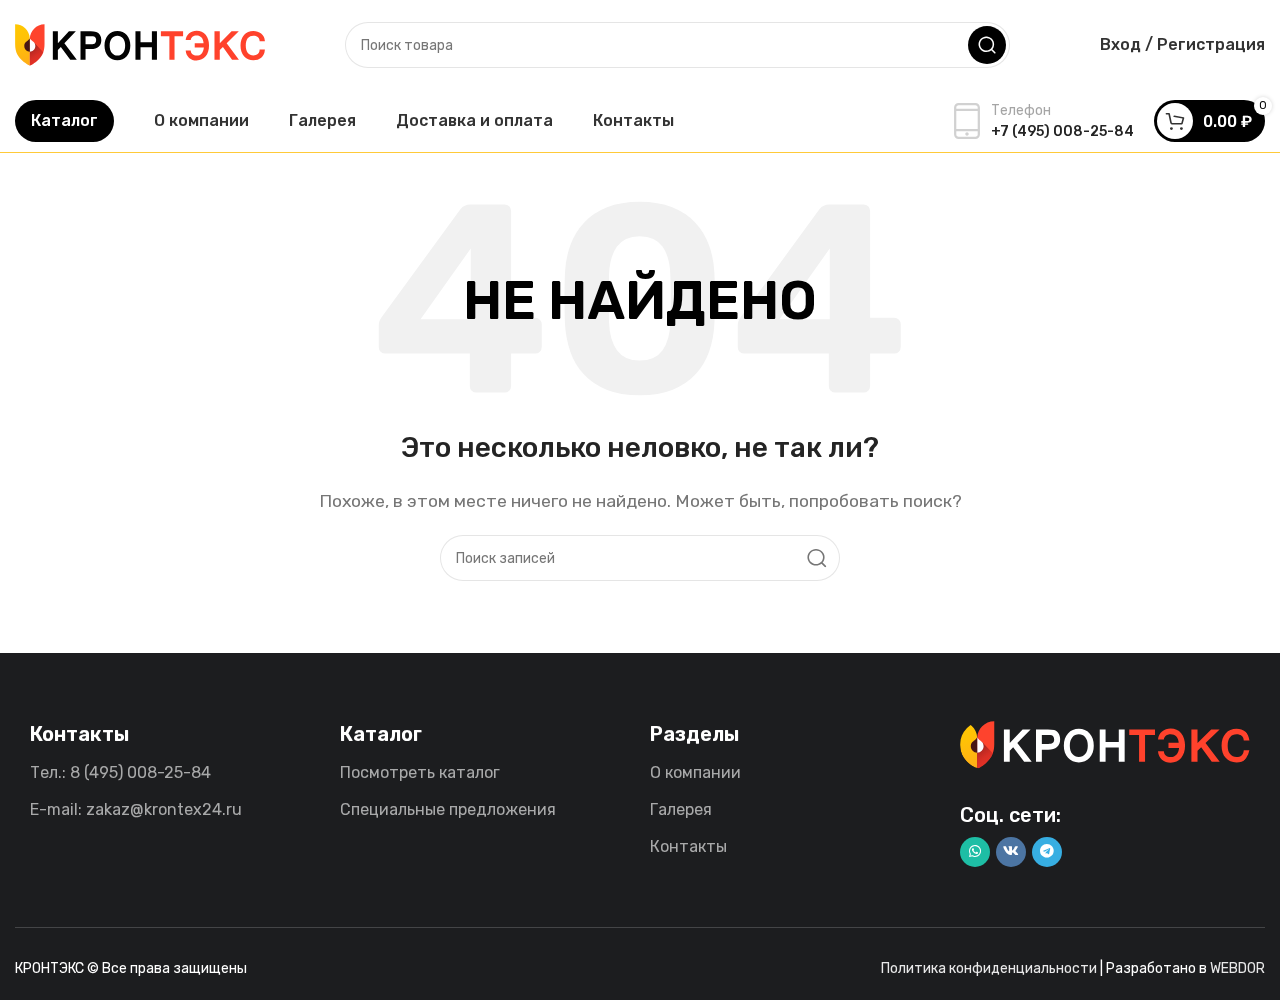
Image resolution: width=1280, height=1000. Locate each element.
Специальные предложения (448, 809)
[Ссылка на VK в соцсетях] (1011, 852)
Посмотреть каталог (420, 772)
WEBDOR (1237, 968)
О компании (695, 772)
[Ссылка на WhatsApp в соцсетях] (975, 852)
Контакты (688, 846)
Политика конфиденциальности (989, 968)
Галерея (681, 809)
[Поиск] (987, 45)
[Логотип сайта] (140, 43)
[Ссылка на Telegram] (1047, 852)
